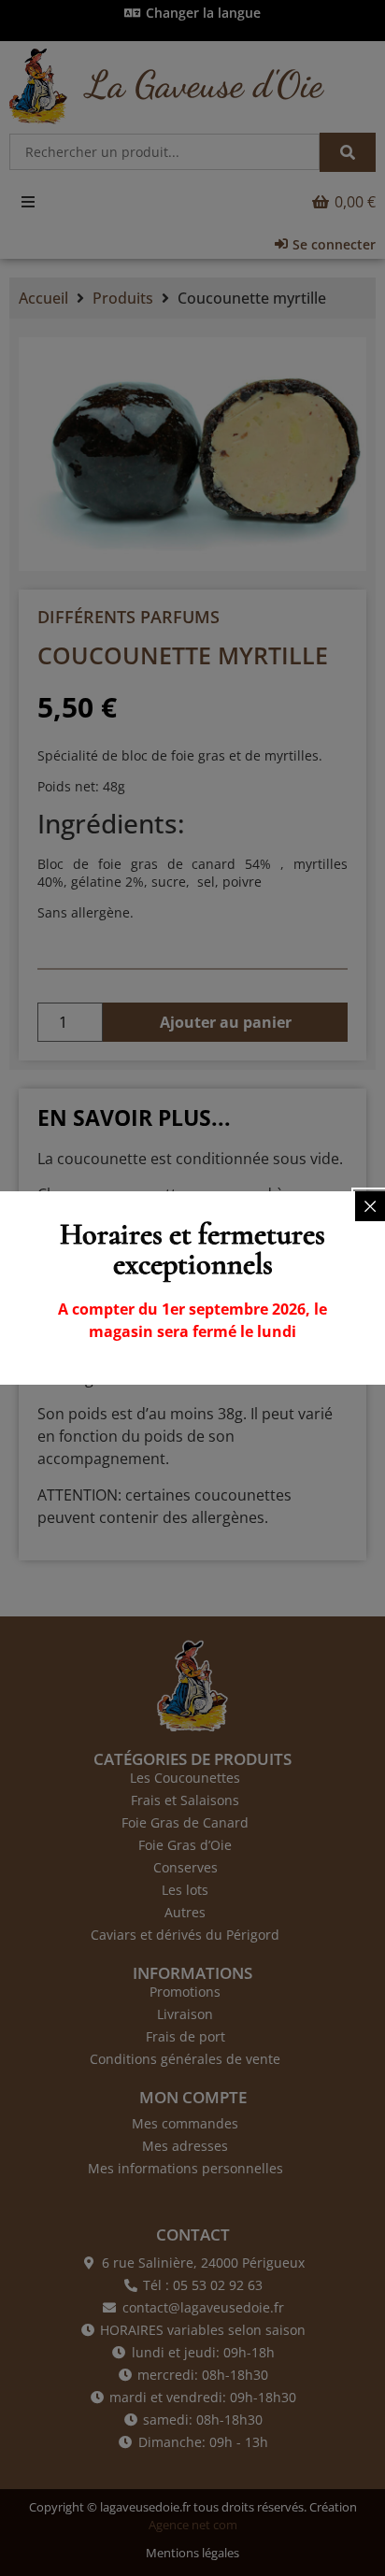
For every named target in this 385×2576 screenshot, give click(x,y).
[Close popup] (370, 1206)
